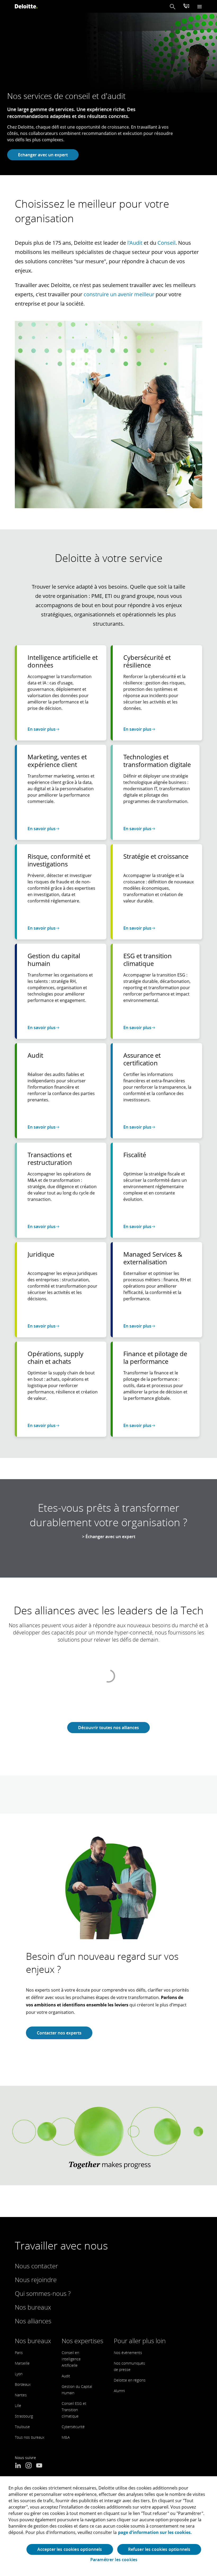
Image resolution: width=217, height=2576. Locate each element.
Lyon (19, 2374)
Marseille (22, 2363)
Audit (66, 2376)
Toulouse (22, 2427)
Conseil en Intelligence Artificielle (71, 2359)
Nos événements (128, 2353)
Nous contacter (36, 2266)
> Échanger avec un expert (109, 1537)
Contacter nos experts (59, 2033)
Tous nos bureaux (30, 2437)
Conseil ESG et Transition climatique (74, 2410)
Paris (19, 2353)
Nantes (21, 2395)
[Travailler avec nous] (186, 7)
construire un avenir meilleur (119, 294)
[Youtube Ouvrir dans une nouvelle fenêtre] (39, 2466)
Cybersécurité (73, 2427)
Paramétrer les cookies (114, 2560)
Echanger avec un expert (43, 155)
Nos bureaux (33, 2307)
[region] (108, 2526)
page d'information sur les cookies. (155, 2532)
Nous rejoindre (36, 2280)
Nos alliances (33, 2321)
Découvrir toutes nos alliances (108, 1728)
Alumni (119, 2391)
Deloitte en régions (130, 2380)
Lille (18, 2405)
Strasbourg (24, 2416)
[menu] (200, 6)
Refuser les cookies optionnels (159, 2549)
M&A (66, 2437)
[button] (173, 6)
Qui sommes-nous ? (43, 2293)
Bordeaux (23, 2384)
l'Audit (135, 243)
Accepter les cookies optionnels (70, 2549)
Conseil (166, 243)
